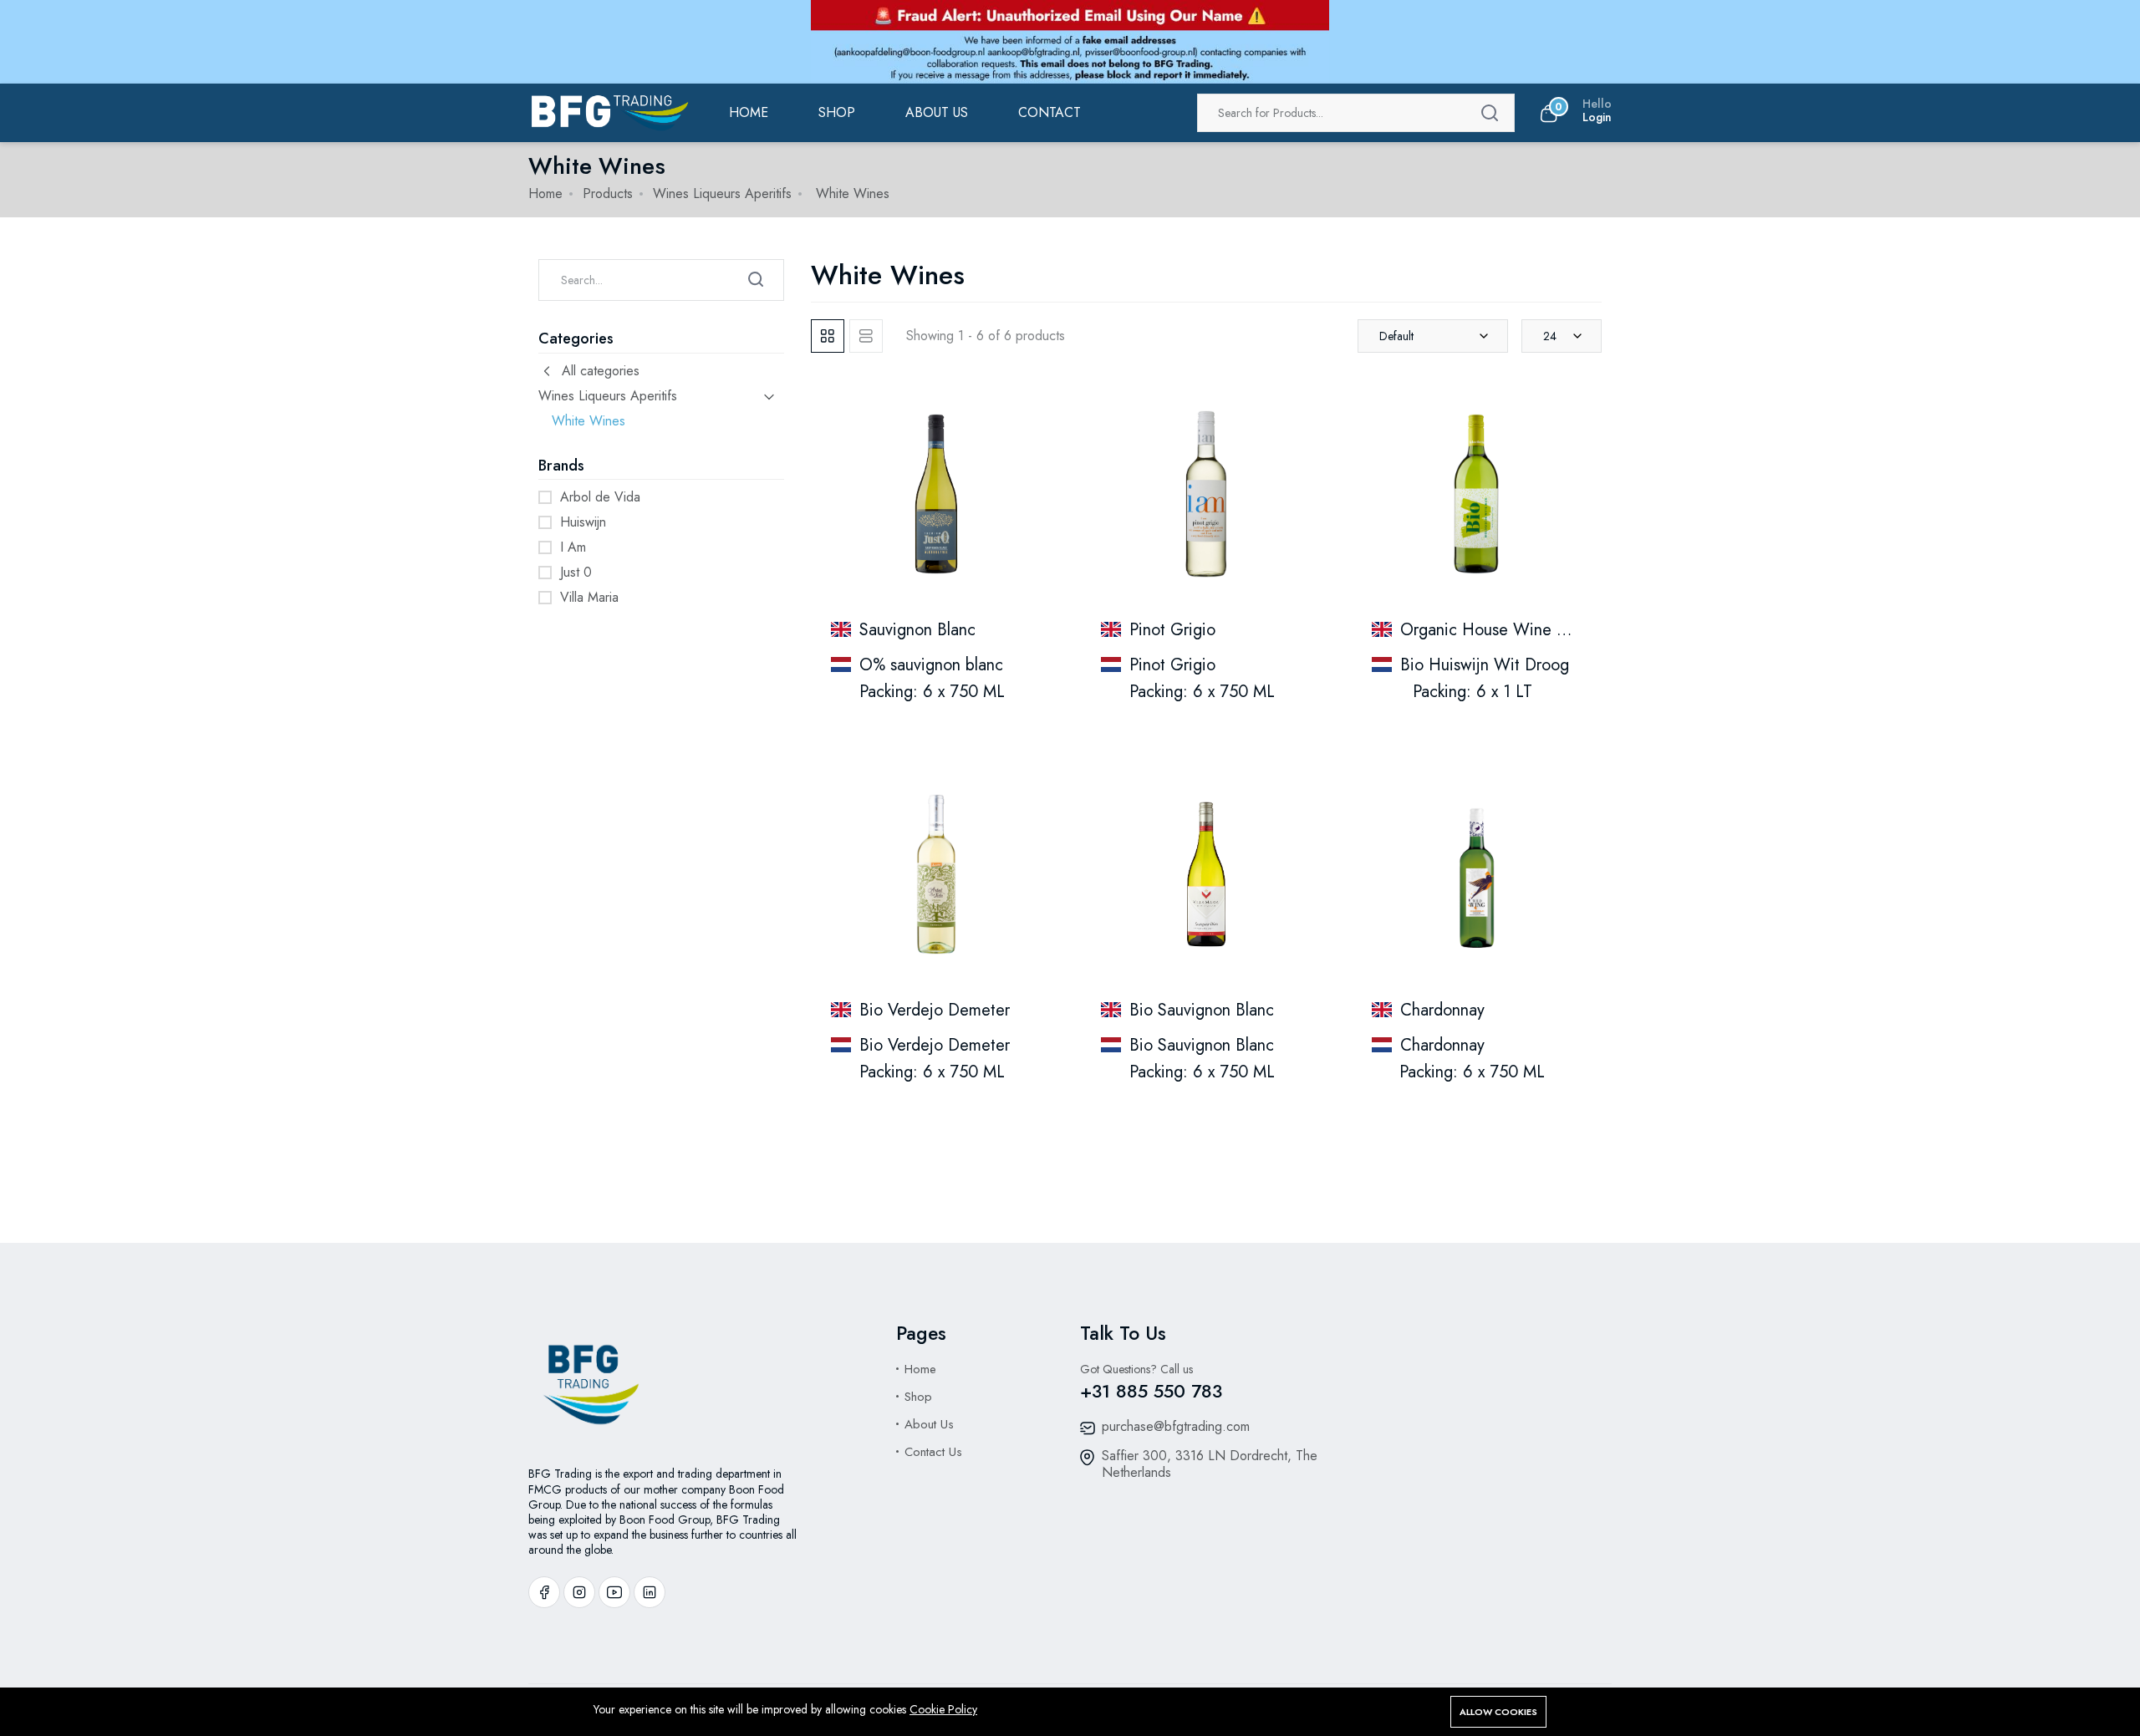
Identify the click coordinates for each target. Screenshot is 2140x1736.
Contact (1050, 112)
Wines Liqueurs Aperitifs (722, 193)
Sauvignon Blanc (917, 630)
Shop (837, 112)
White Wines (588, 421)
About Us (929, 1424)
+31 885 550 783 (1151, 1391)
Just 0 (576, 572)
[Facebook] (544, 1592)
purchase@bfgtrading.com (1176, 1426)
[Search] (1490, 113)
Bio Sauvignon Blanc (1202, 1010)
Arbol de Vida (600, 497)
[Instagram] (579, 1592)
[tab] (828, 336)
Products (608, 193)
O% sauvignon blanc (931, 665)
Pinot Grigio (1172, 630)
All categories (601, 371)
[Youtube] (614, 1592)
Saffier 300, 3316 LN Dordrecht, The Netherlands (1210, 1464)
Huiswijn (583, 522)
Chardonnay (1442, 1010)
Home (749, 112)
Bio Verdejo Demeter (935, 1010)
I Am (573, 547)
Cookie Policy (943, 1709)
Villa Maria (589, 597)
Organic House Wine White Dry (1515, 630)
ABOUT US (937, 112)
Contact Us (933, 1452)
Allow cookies (1498, 1712)
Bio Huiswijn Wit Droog (1485, 665)
